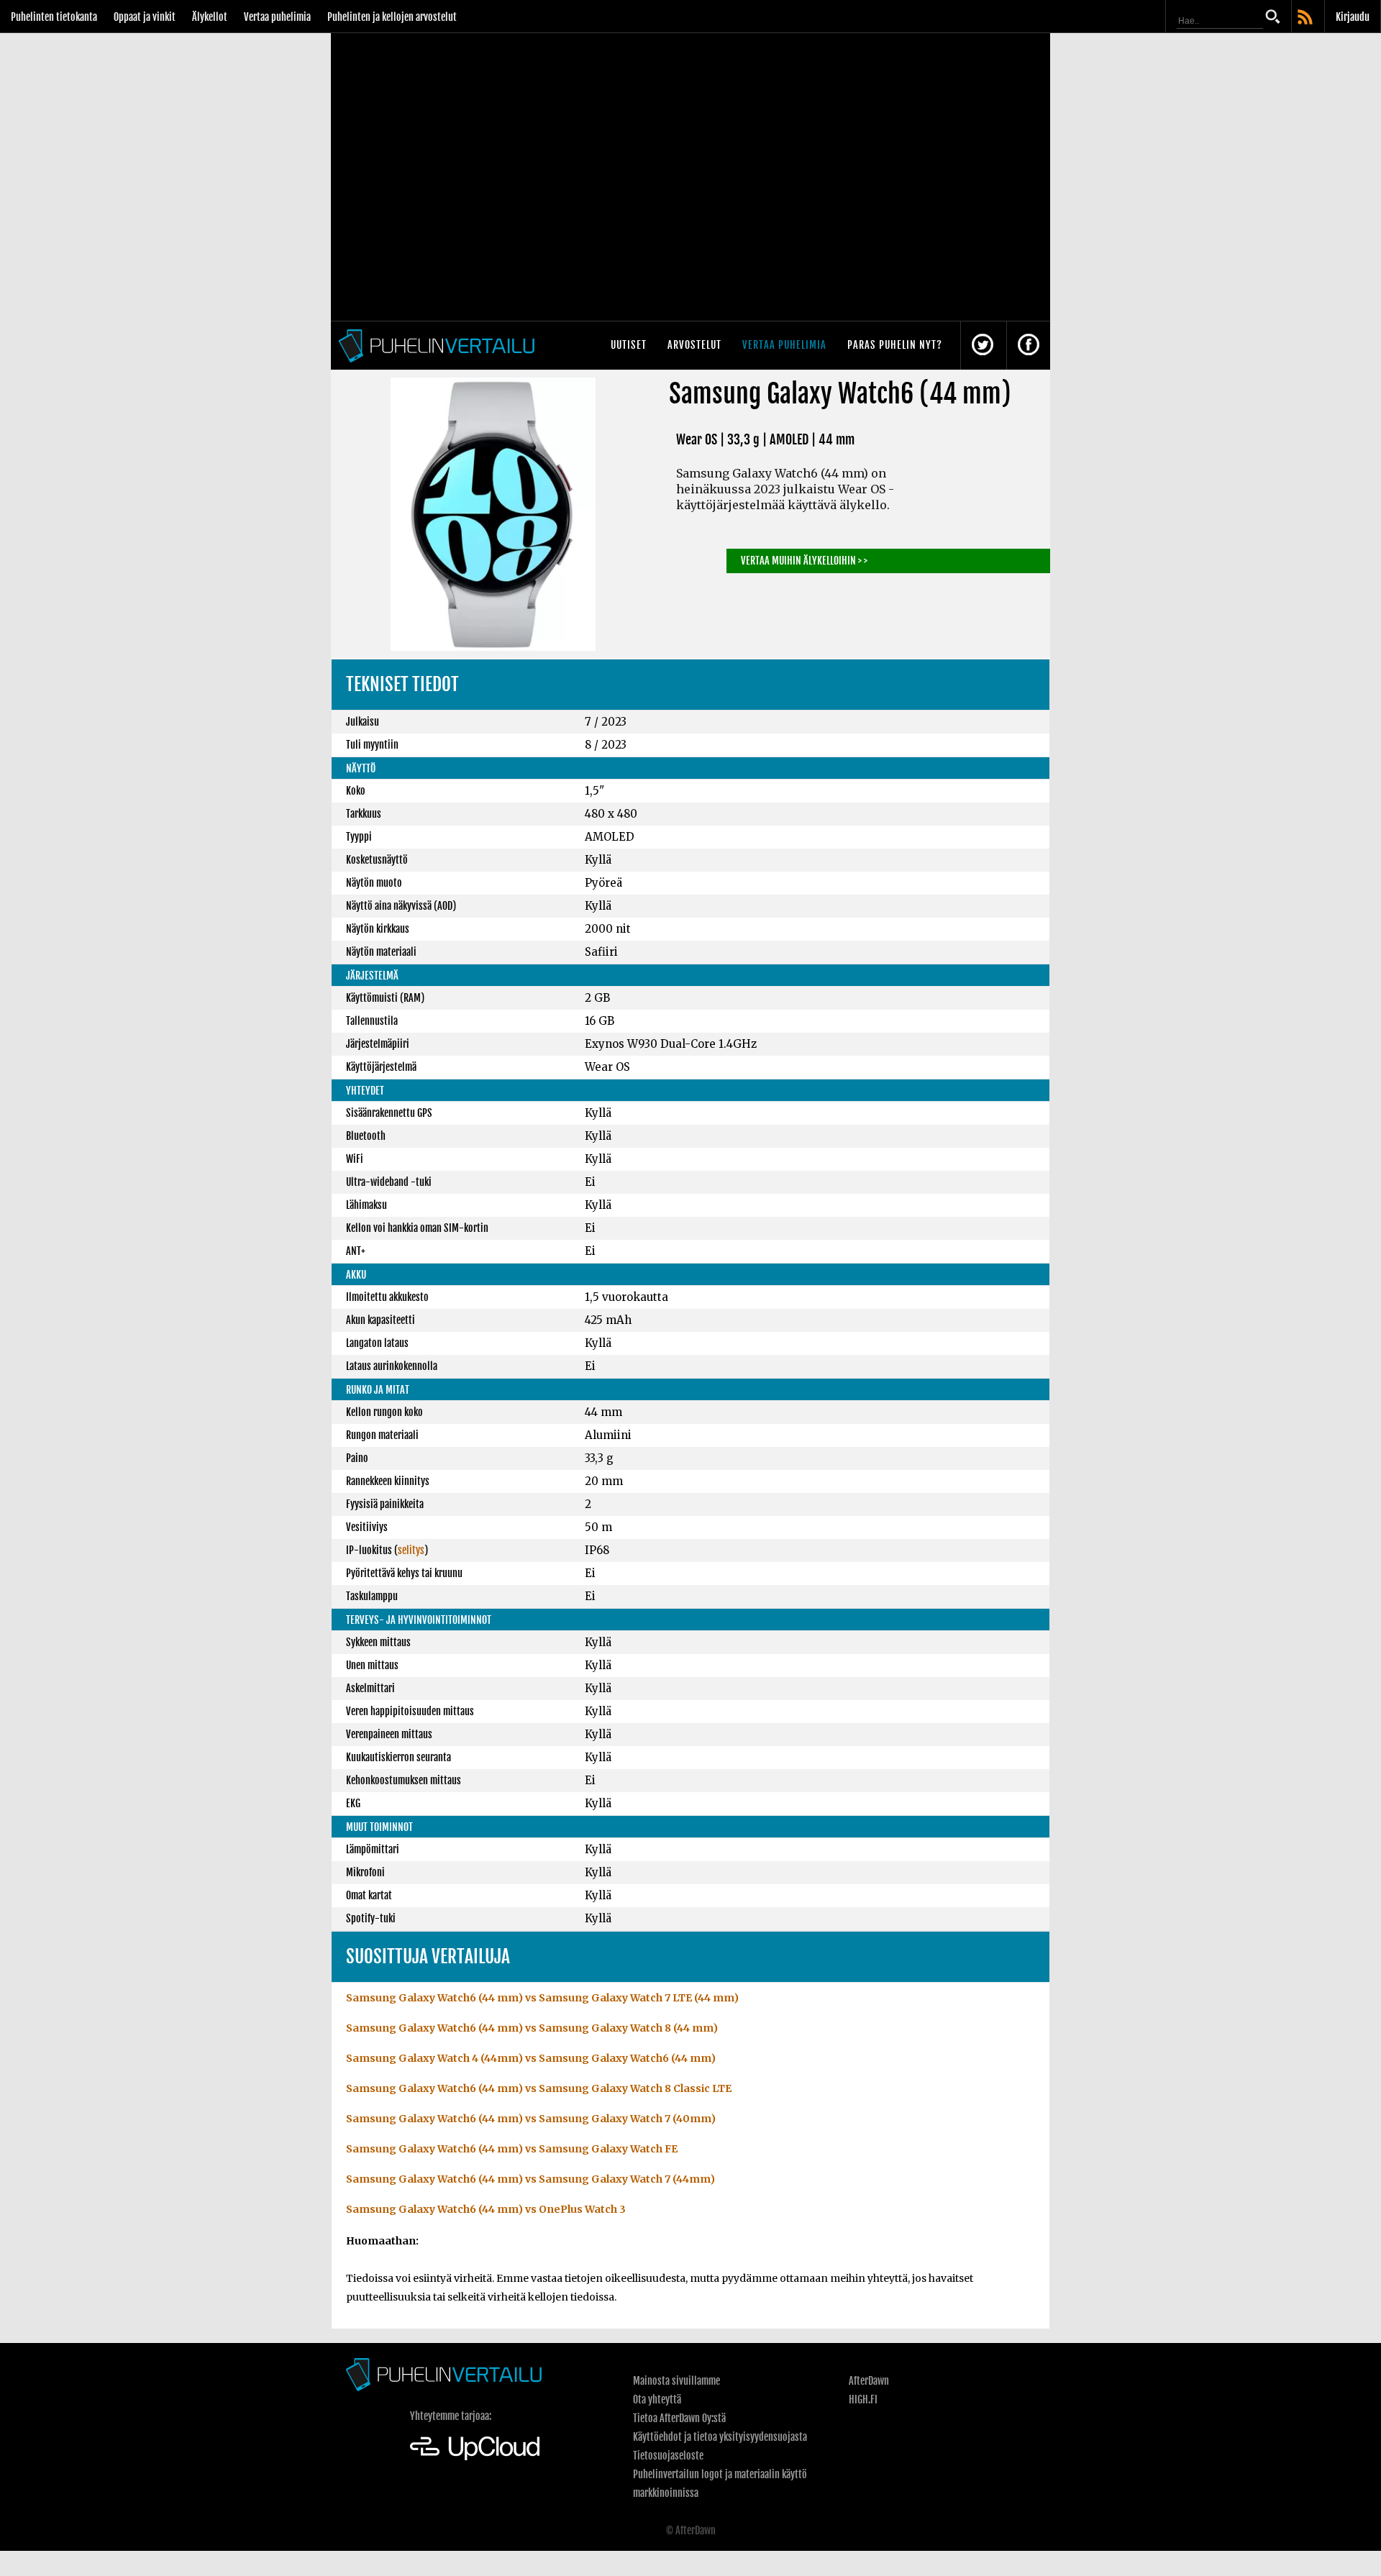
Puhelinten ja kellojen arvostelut (392, 17)
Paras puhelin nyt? (895, 345)
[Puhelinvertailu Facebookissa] (1029, 346)
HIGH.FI (863, 2399)
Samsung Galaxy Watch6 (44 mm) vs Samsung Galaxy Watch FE (512, 2149)
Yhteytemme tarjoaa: (451, 2416)
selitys (411, 1550)
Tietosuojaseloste (668, 2456)
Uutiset (629, 345)
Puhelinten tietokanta (54, 17)
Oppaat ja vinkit (145, 17)
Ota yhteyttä (657, 2399)
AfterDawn (869, 2381)
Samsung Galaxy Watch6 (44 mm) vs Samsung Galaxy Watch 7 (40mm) (531, 2119)
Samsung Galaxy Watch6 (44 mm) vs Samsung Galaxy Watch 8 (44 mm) (532, 2028)
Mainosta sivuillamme (676, 2381)
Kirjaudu (1353, 17)
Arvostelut (694, 345)
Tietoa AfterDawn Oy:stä (679, 2418)
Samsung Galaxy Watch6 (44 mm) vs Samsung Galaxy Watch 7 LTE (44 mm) (542, 1998)
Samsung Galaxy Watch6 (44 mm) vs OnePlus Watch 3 (486, 2209)
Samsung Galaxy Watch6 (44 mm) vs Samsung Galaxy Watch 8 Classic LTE (539, 2088)
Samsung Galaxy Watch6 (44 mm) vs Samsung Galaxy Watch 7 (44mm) (530, 2179)
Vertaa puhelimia (277, 17)
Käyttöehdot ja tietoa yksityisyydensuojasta (720, 2437)
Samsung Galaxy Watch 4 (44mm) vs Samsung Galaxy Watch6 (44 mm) (531, 2058)
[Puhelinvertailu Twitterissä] (983, 346)
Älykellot (210, 17)
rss (1306, 18)
